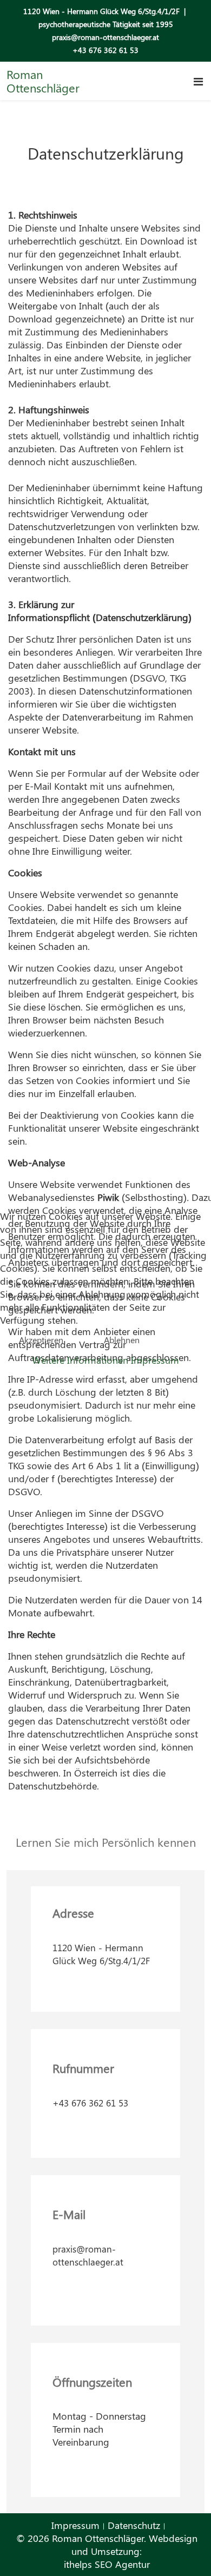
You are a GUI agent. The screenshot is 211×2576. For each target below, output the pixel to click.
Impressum (155, 1360)
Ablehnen (122, 1340)
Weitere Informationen (80, 1360)
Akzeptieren (41, 1340)
